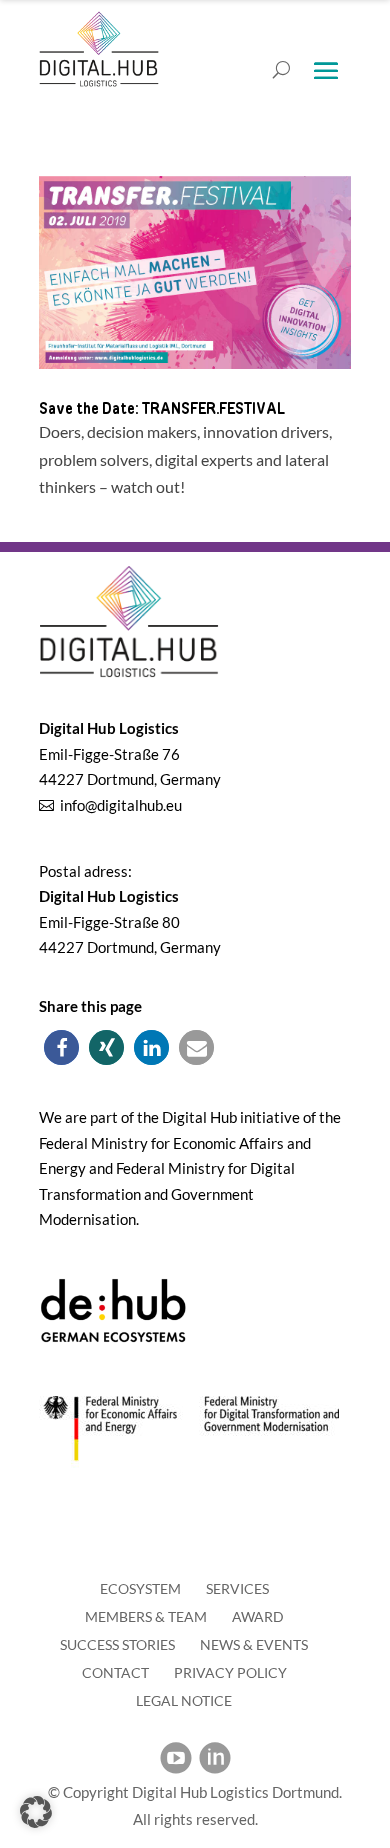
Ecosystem (140, 1588)
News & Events (254, 1644)
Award (258, 1616)
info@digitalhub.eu (121, 805)
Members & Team (146, 1616)
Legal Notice (184, 1700)
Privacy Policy (230, 1672)
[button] (61, 1047)
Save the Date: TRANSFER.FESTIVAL (162, 408)
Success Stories (117, 1644)
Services (237, 1588)
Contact (115, 1672)
